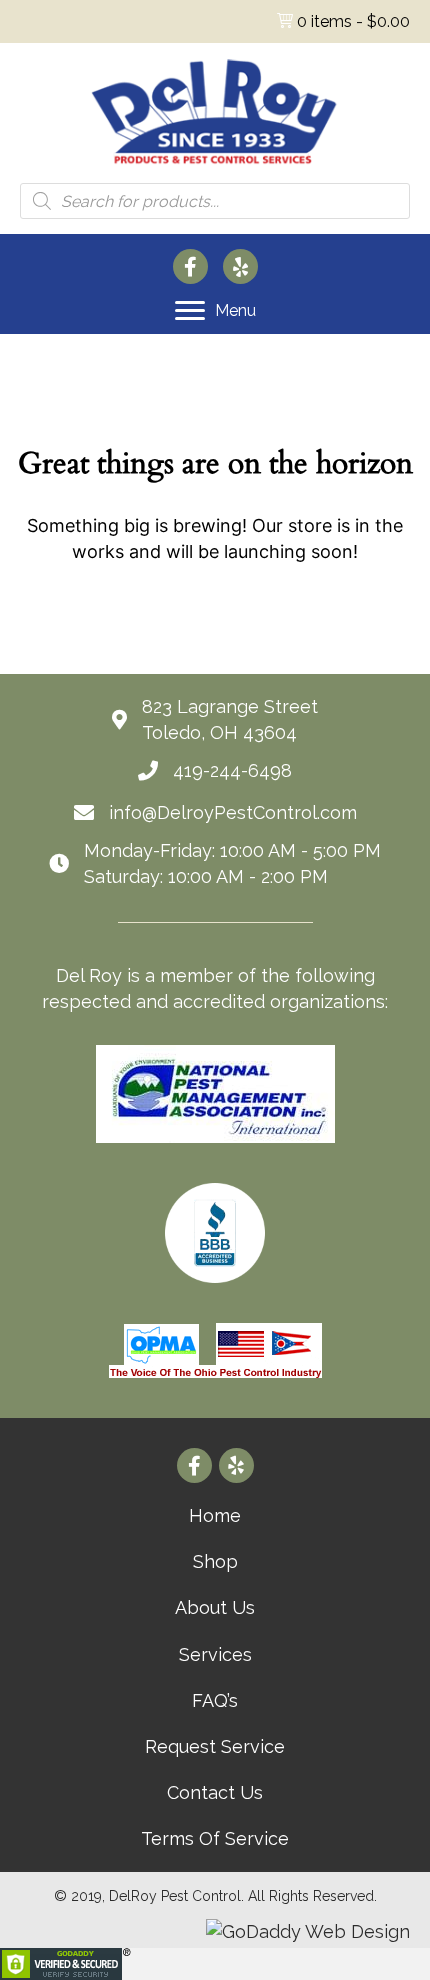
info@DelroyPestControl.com (233, 812)
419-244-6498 (232, 770)
